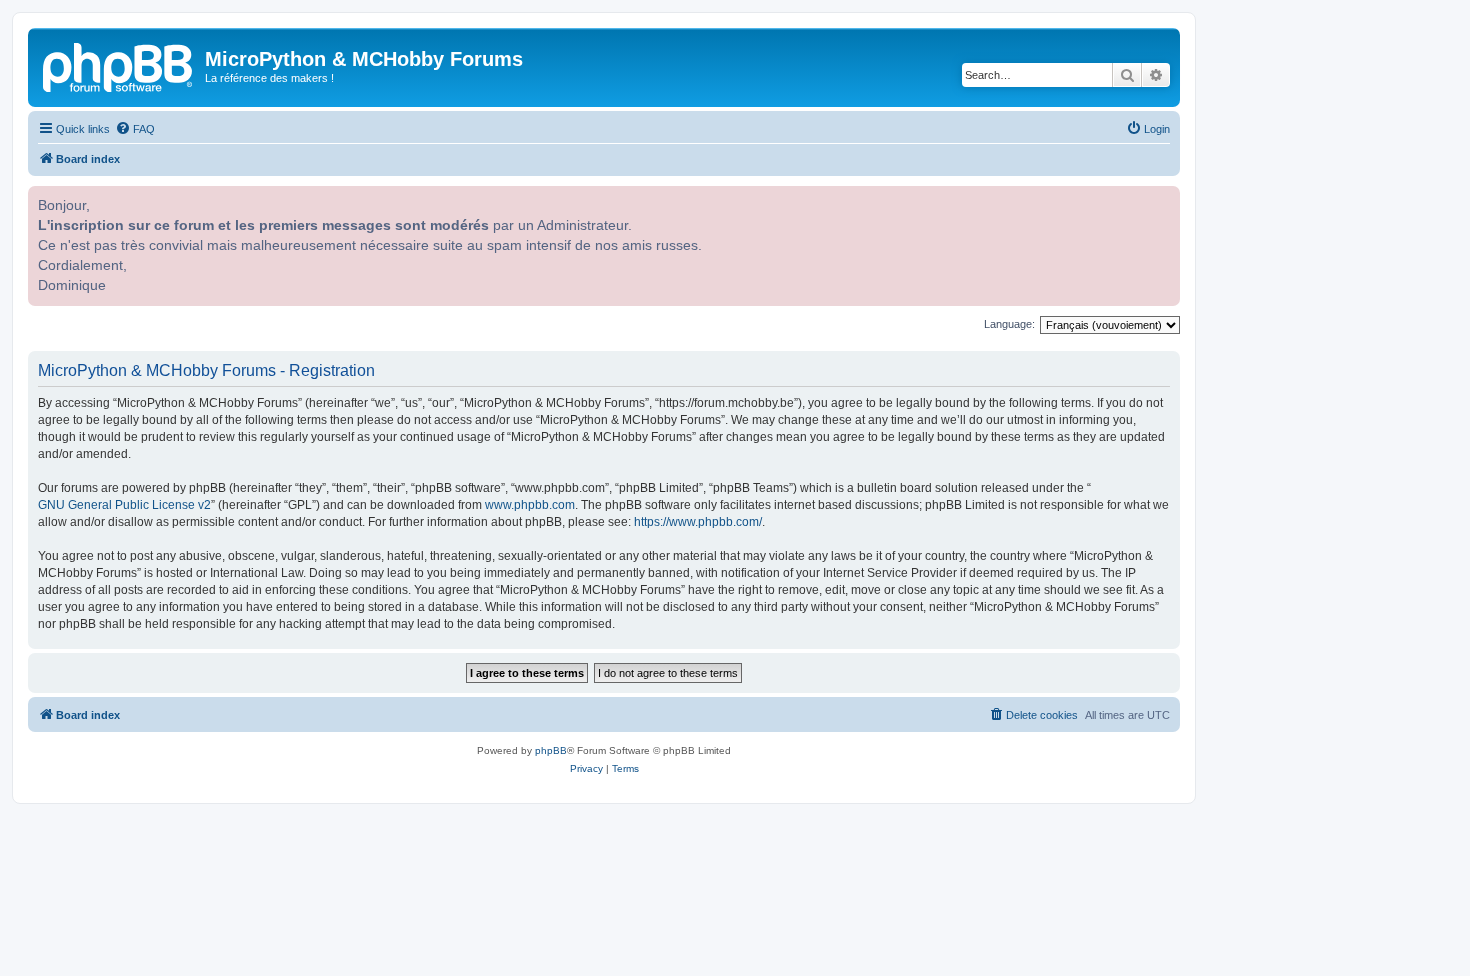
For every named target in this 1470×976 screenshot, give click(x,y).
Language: (1009, 324)
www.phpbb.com (530, 505)
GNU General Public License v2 (124, 505)
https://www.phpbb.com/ (698, 522)
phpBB (551, 750)
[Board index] (119, 65)
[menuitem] (135, 129)
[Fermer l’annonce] (1163, 199)
